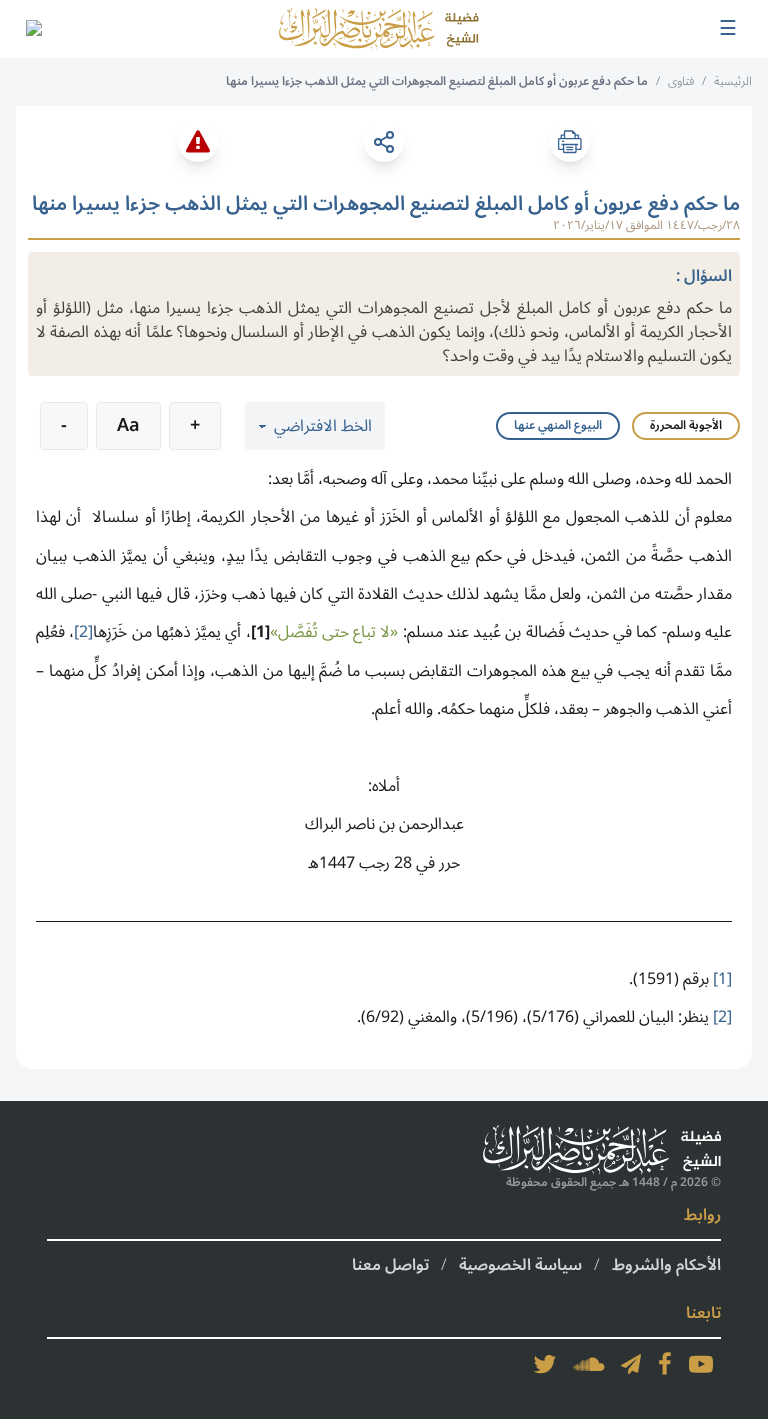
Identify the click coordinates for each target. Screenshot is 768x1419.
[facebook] (665, 1364)
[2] (83, 632)
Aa (128, 425)
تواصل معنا (390, 1265)
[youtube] (701, 1364)
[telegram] (631, 1364)
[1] (260, 632)
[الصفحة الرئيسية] (379, 29)
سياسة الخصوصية (520, 1265)
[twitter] (545, 1364)
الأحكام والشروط (666, 1265)
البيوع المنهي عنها (558, 425)
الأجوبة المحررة (686, 425)
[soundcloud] (589, 1364)
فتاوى (681, 81)
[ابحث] (33, 29)
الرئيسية (733, 81)
